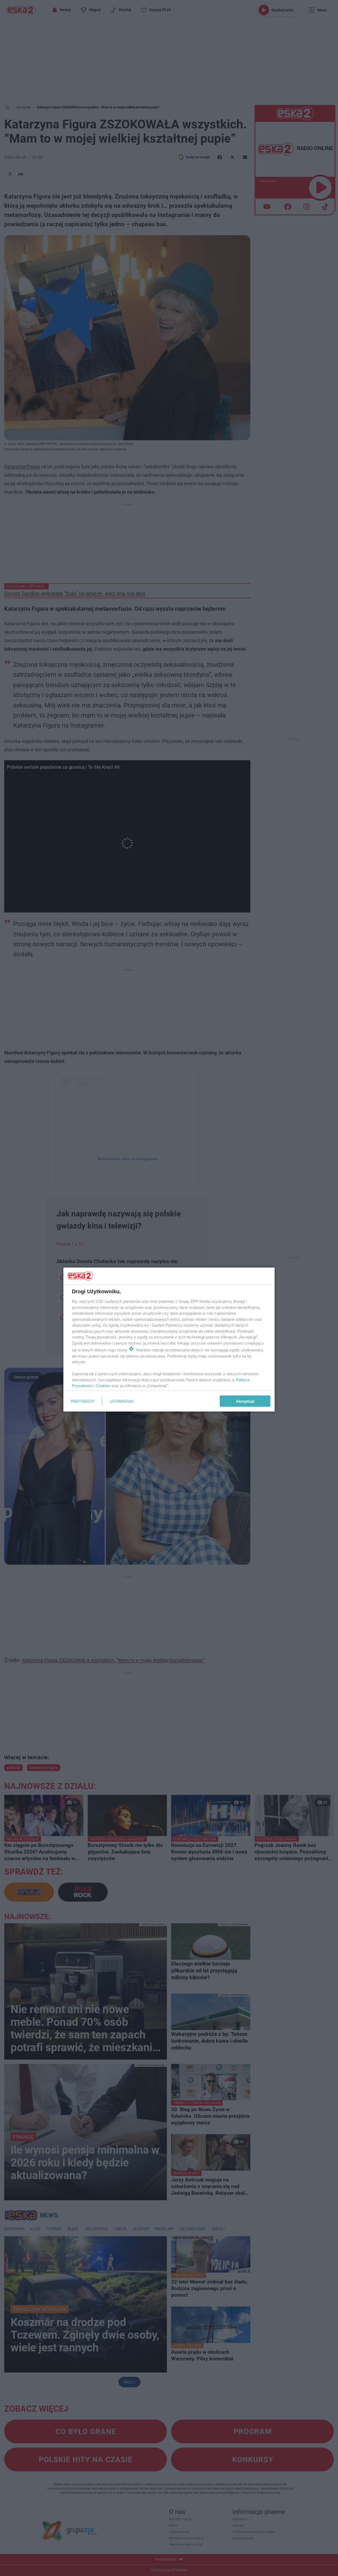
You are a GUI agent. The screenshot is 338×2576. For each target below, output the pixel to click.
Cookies (103, 1386)
